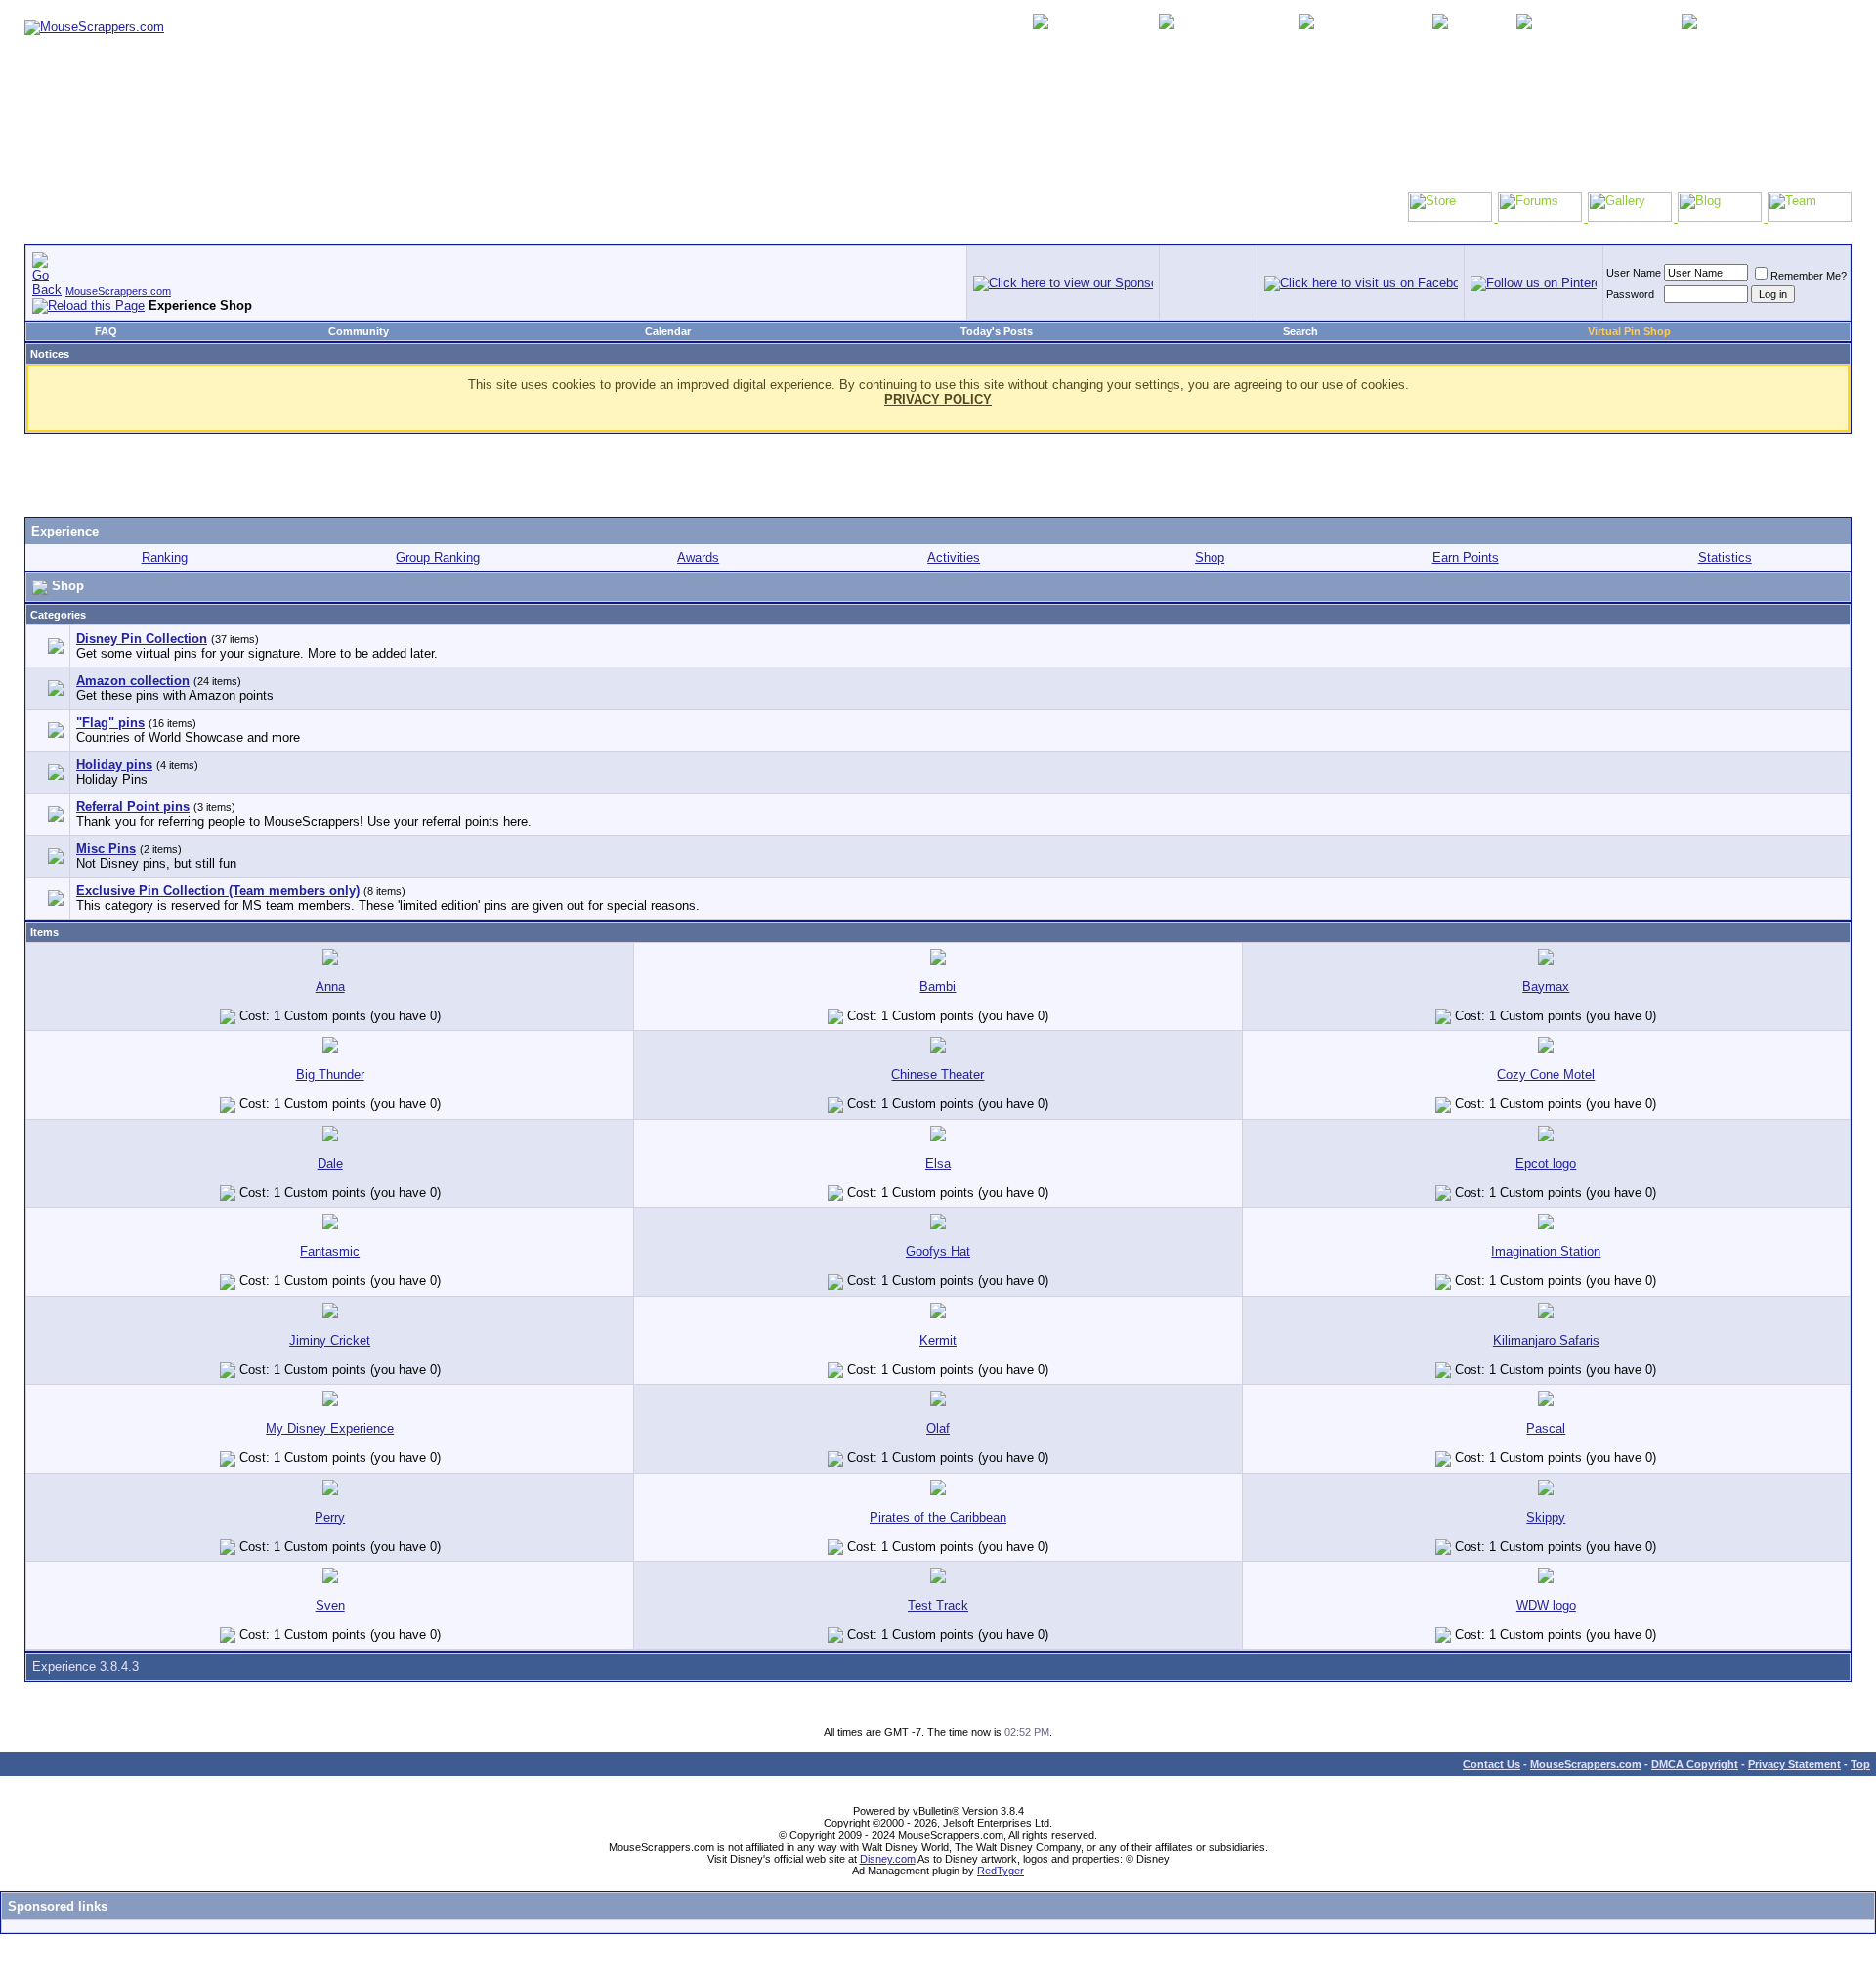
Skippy (1546, 1517)
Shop (1210, 558)
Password (1630, 294)
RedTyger (1001, 1870)
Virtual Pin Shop (1629, 331)
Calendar (668, 331)
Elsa (938, 1163)
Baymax (1546, 987)
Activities (954, 558)
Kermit (938, 1340)
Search (1300, 331)
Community (359, 331)
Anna (330, 987)
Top (1860, 1764)
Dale (330, 1163)
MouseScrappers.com (118, 291)
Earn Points (1466, 558)
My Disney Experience (330, 1428)
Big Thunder (330, 1075)
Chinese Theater (938, 1075)
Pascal (1546, 1428)
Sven (330, 1605)
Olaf (938, 1428)
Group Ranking (438, 558)
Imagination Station (1546, 1251)
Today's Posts (997, 331)
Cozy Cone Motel (1546, 1075)
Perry (330, 1517)
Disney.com (888, 1859)
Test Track (938, 1605)
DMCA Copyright (1695, 1764)
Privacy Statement (1794, 1764)
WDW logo (1546, 1605)
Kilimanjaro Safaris (1546, 1340)
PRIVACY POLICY (938, 399)
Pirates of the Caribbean (938, 1517)
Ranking (165, 558)
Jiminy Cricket (330, 1340)
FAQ (106, 331)
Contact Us (1492, 1764)
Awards (698, 558)
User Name (1634, 273)
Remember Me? (1809, 276)
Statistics (1725, 558)
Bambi (938, 987)
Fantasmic (330, 1251)
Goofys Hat (938, 1251)
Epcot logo (1546, 1163)
